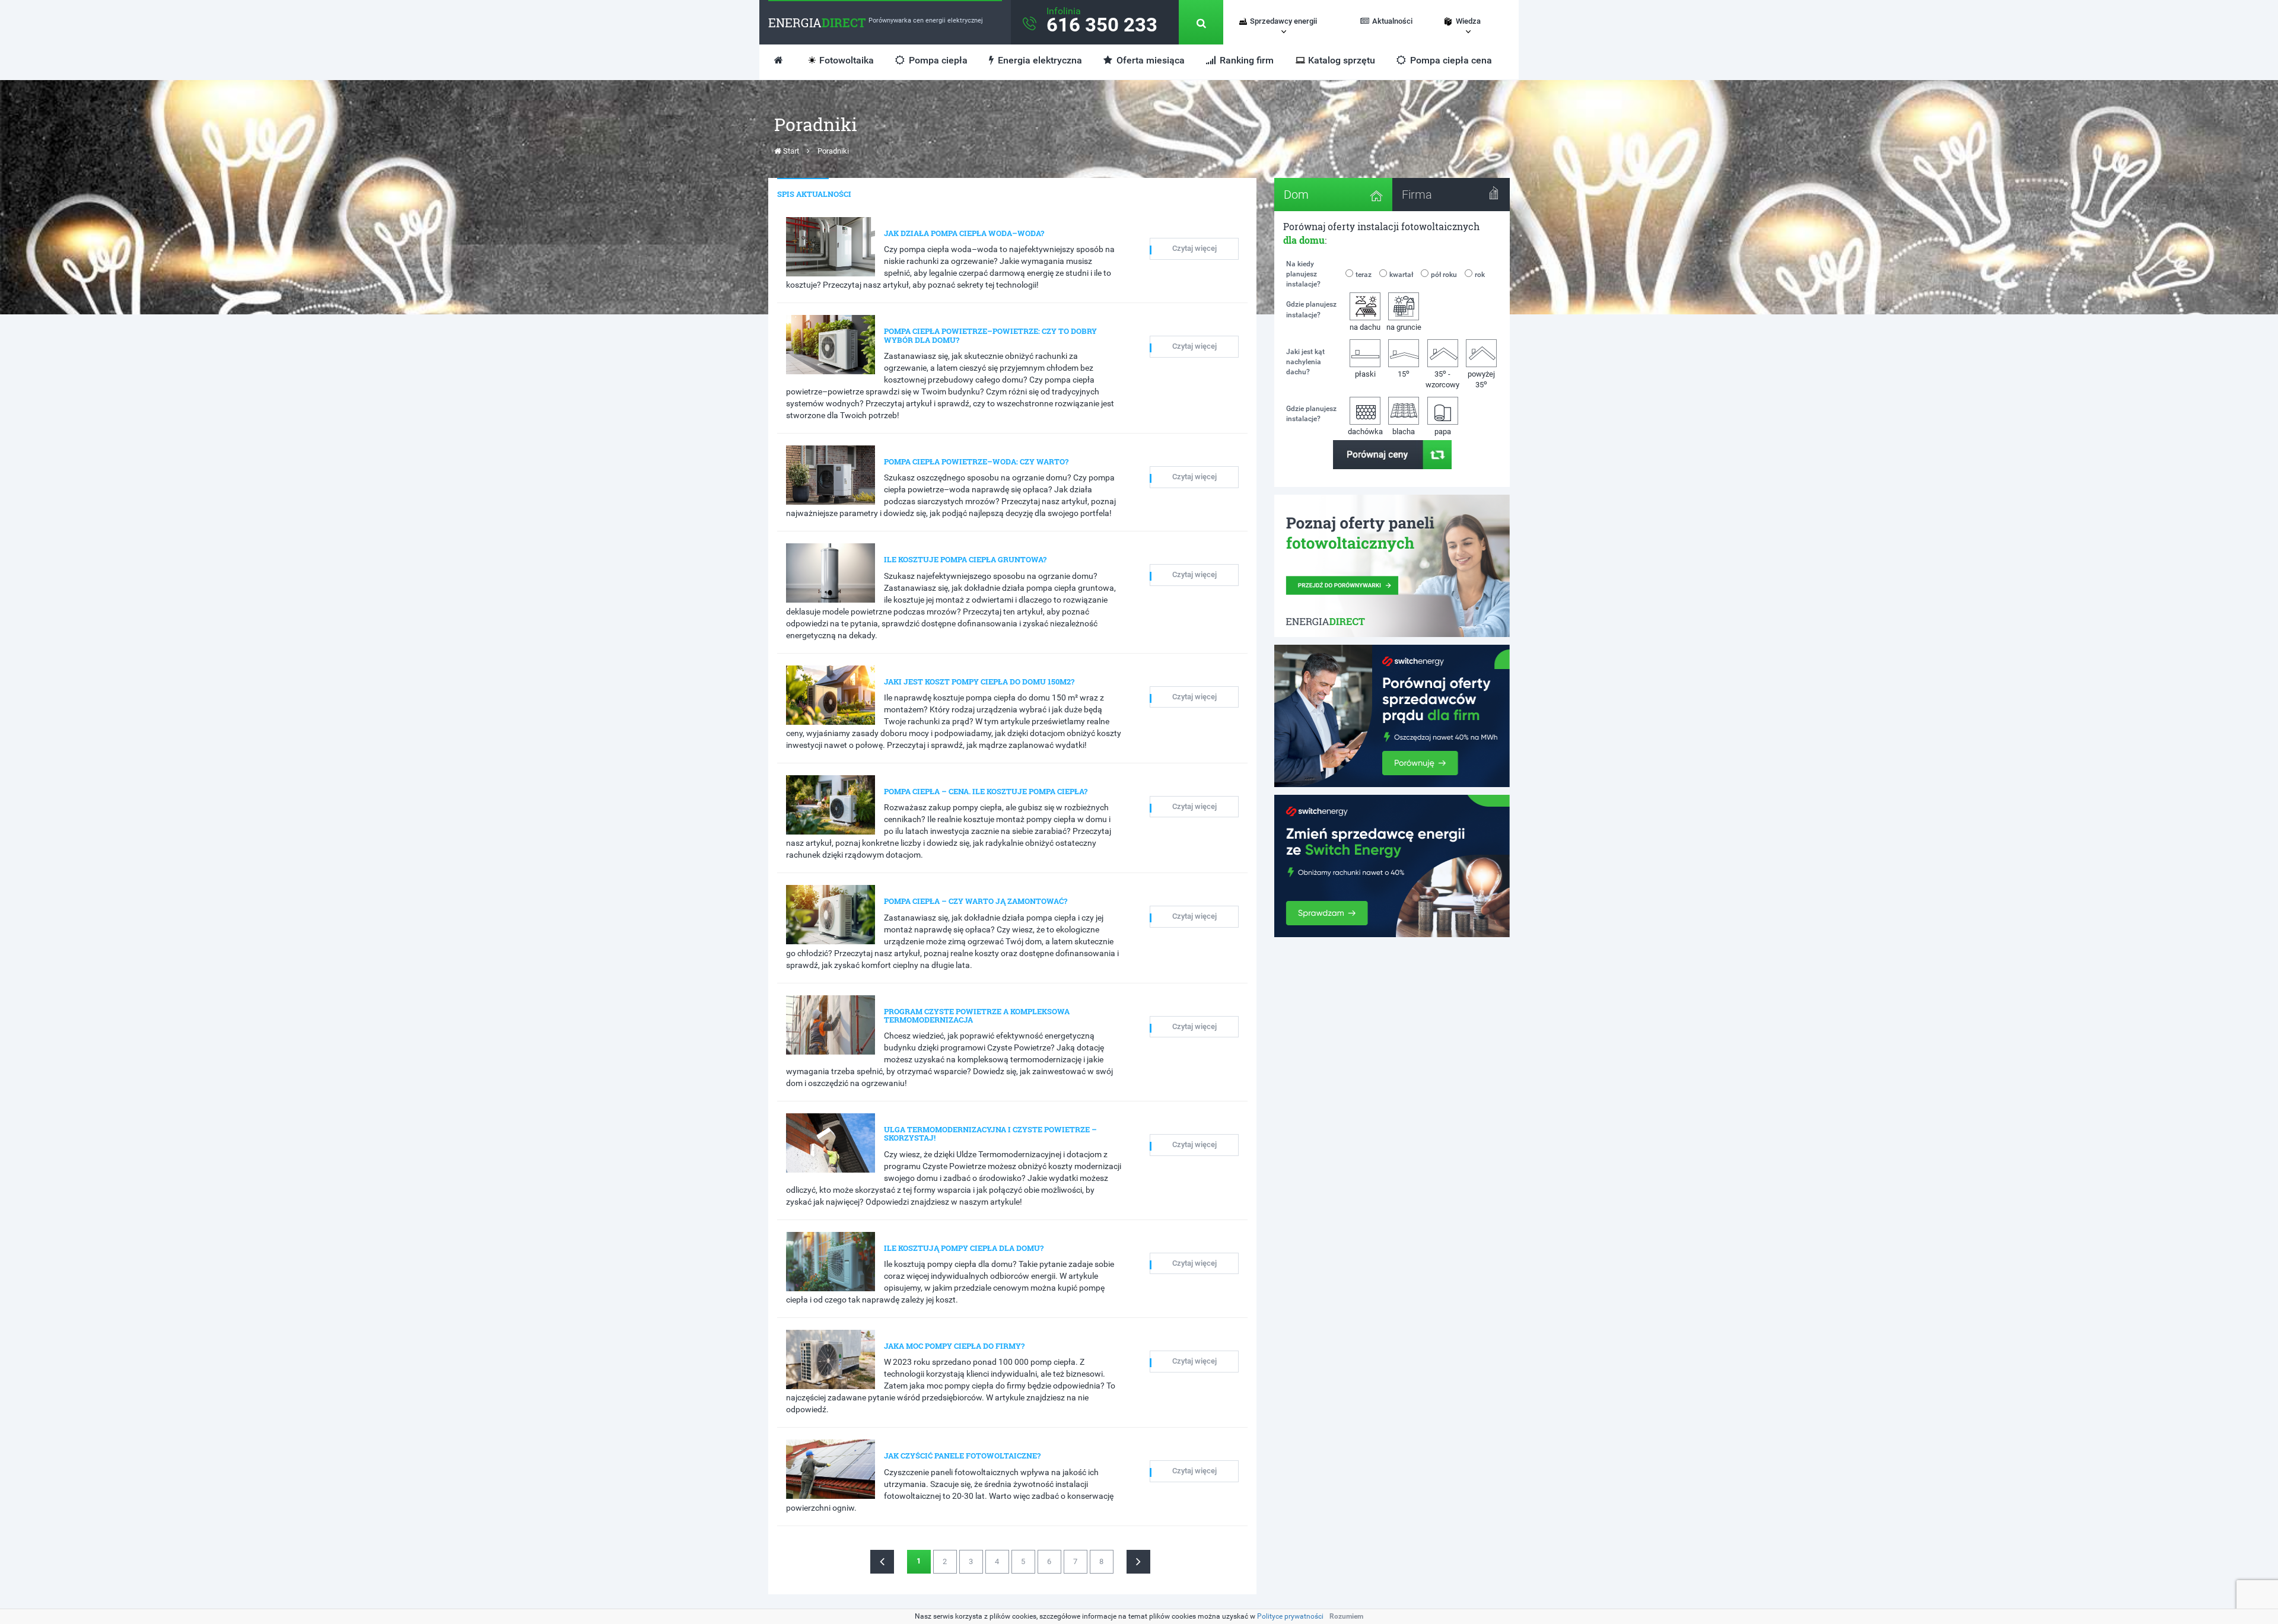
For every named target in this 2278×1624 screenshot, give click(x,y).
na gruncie (1404, 327)
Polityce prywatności (1290, 1616)
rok (1480, 275)
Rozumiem (1346, 1616)
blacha (1404, 432)
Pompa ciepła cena (1450, 60)
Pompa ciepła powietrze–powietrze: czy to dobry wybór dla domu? (990, 335)
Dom (1296, 195)
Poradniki (833, 151)
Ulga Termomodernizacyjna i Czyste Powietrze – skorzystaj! (990, 1133)
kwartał (1401, 275)
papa (1443, 432)
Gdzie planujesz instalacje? (1311, 309)
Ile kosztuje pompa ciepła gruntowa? (965, 559)
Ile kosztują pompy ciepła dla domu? (964, 1248)
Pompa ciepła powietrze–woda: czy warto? (976, 461)
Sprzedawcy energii (1283, 21)
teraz (1364, 275)
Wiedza (1468, 21)
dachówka (1365, 432)
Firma (1417, 195)
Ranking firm (1245, 60)
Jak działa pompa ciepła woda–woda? (964, 233)
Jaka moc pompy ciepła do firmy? (954, 1346)
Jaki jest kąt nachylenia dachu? (1305, 362)
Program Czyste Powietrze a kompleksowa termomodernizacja (977, 1015)
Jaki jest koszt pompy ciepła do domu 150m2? (979, 682)
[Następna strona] (1138, 1562)
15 (1404, 373)
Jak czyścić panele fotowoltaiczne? (962, 1456)
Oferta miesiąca (1149, 60)
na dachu (1365, 327)
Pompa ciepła (937, 60)
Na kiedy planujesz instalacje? (1303, 274)
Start (790, 151)
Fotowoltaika (847, 60)
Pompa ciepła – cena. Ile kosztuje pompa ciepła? (986, 791)
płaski (1365, 374)
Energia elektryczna (1039, 60)
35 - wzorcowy (1442, 379)
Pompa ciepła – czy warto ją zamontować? (976, 901)
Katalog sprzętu (1342, 60)
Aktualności (1392, 21)
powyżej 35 (1481, 380)
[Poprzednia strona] (882, 1562)
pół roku (1444, 275)
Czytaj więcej (1194, 248)
